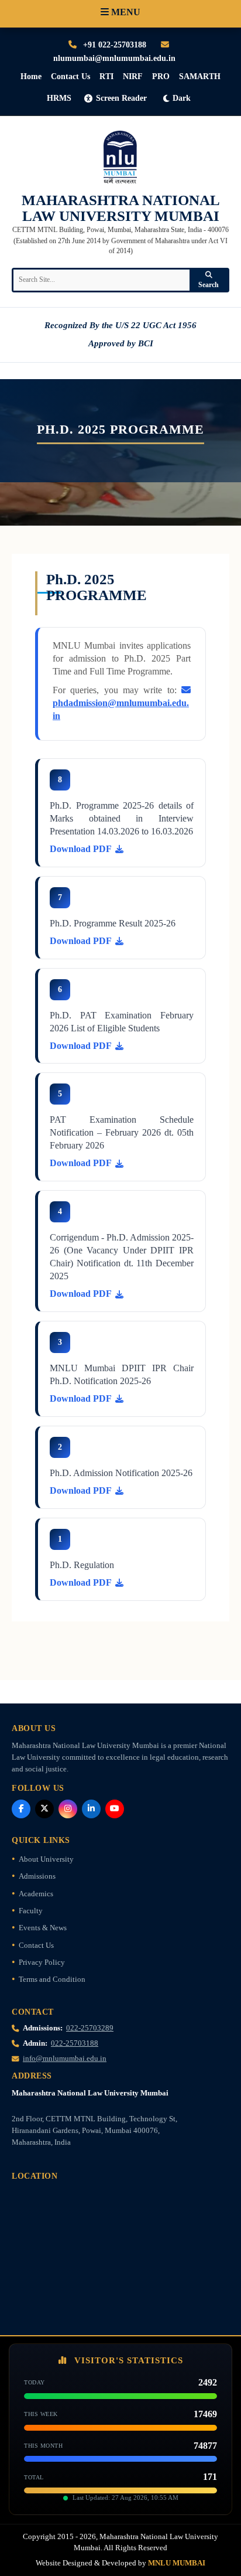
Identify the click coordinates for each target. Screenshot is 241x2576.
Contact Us (70, 76)
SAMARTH (200, 76)
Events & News (43, 1928)
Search (209, 285)
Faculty (31, 1911)
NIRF (133, 76)
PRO (161, 76)
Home (31, 76)
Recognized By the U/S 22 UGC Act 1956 (120, 325)
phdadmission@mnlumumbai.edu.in (121, 709)
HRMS (59, 98)
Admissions (37, 1876)
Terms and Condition (52, 1979)
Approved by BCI (121, 343)
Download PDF (81, 849)
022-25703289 (90, 2028)
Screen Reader (121, 98)
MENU (125, 12)
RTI (106, 76)
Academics (36, 1894)
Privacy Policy (42, 1962)
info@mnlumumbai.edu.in (65, 2059)
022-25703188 (75, 2043)
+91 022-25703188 (113, 45)
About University (46, 1859)
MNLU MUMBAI (177, 2563)
